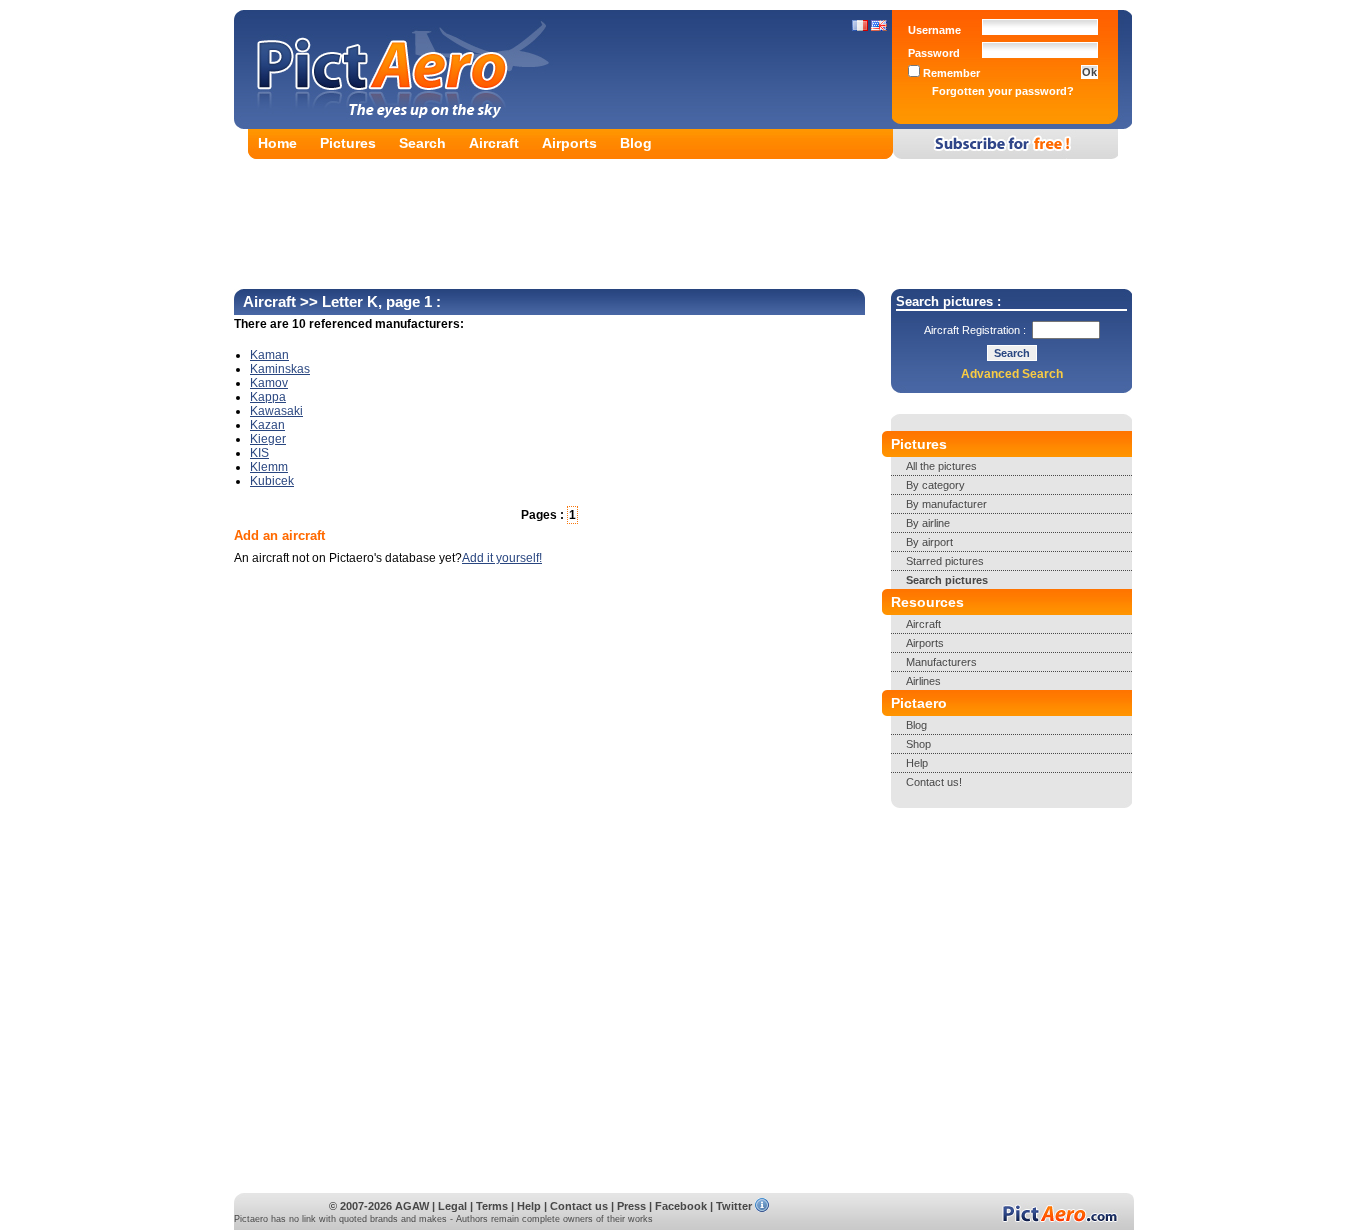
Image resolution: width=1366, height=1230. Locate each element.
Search (422, 143)
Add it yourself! (502, 558)
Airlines (923, 681)
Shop (918, 744)
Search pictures (947, 580)
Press (631, 1206)
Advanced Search (1012, 374)
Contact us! (934, 782)
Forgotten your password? (1003, 91)
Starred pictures (945, 561)
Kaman (269, 355)
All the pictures (941, 466)
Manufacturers (941, 662)
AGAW (412, 1206)
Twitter (734, 1206)
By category (935, 485)
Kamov (269, 383)
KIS (259, 453)
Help (917, 763)
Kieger (268, 439)
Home (277, 143)
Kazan (267, 425)
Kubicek (272, 481)
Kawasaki (276, 411)
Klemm (269, 467)
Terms (492, 1206)
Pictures (348, 143)
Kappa (268, 397)
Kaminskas (280, 369)
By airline (928, 523)
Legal (452, 1206)
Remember (950, 73)
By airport (929, 542)
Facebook (681, 1206)
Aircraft (494, 143)
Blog (636, 143)
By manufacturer (946, 504)
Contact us (579, 1206)
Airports (569, 143)
